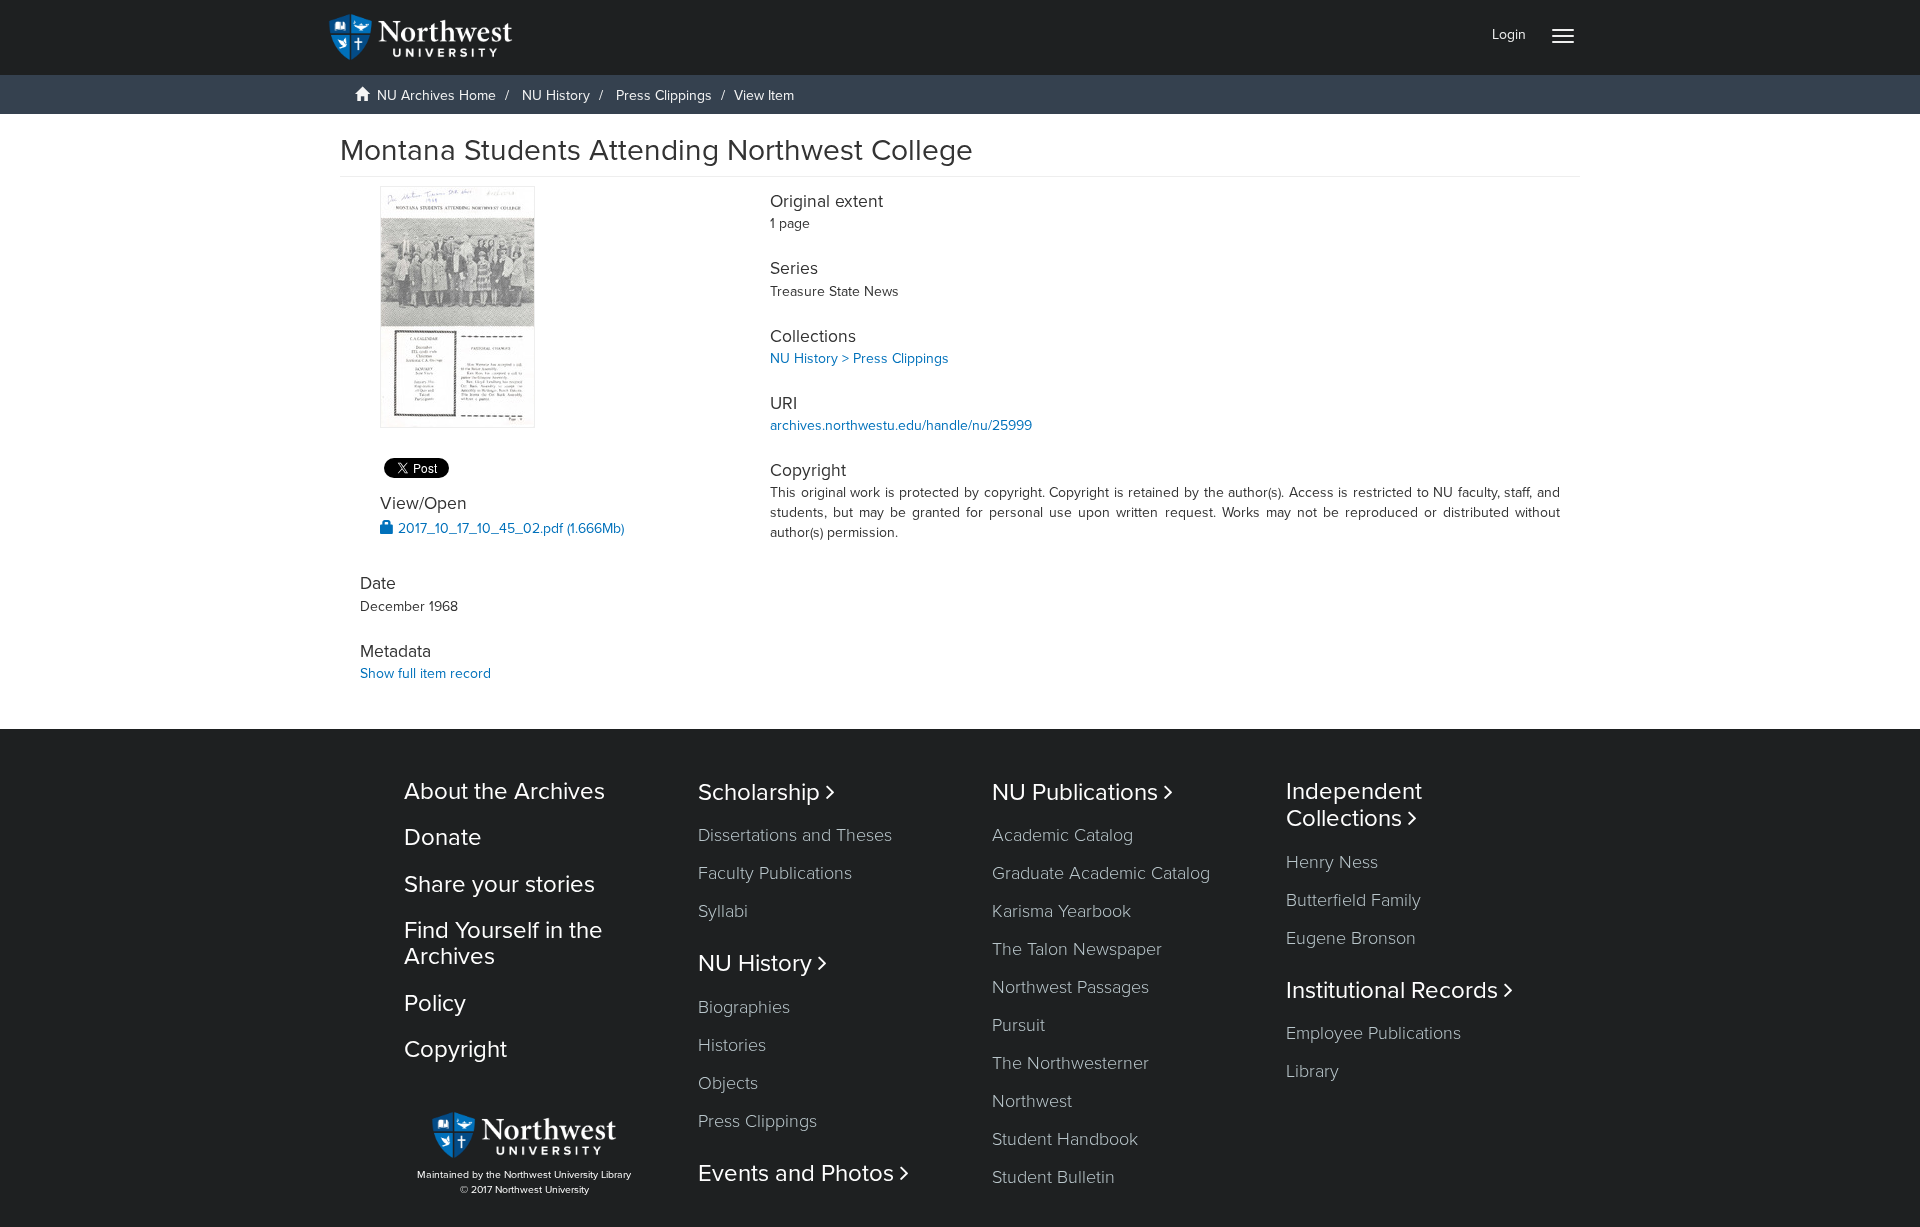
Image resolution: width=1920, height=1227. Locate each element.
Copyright (455, 1049)
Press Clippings (664, 95)
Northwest (1032, 1101)
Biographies (744, 1007)
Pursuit (1018, 1025)
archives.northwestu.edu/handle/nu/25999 (901, 425)
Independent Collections (1354, 805)
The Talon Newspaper (1077, 949)
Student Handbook (1065, 1139)
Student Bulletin (1053, 1177)
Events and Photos (803, 1173)
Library (1312, 1071)
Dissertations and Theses (795, 835)
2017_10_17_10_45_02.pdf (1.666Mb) (509, 528)
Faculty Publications (775, 873)
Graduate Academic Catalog (1101, 873)
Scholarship (766, 792)
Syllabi (723, 911)
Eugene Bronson (1351, 938)
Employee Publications (1373, 1033)
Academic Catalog (1062, 835)
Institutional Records (1399, 990)
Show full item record (425, 673)
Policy (435, 1003)
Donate (443, 837)
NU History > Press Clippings (859, 358)
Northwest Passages (1070, 987)
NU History (556, 95)
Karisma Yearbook (1061, 911)
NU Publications (1082, 792)
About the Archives (504, 791)
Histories (732, 1045)
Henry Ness (1332, 862)
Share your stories (499, 884)
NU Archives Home (436, 95)
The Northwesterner (1070, 1063)
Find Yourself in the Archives (503, 943)
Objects (728, 1083)
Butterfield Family (1353, 900)
